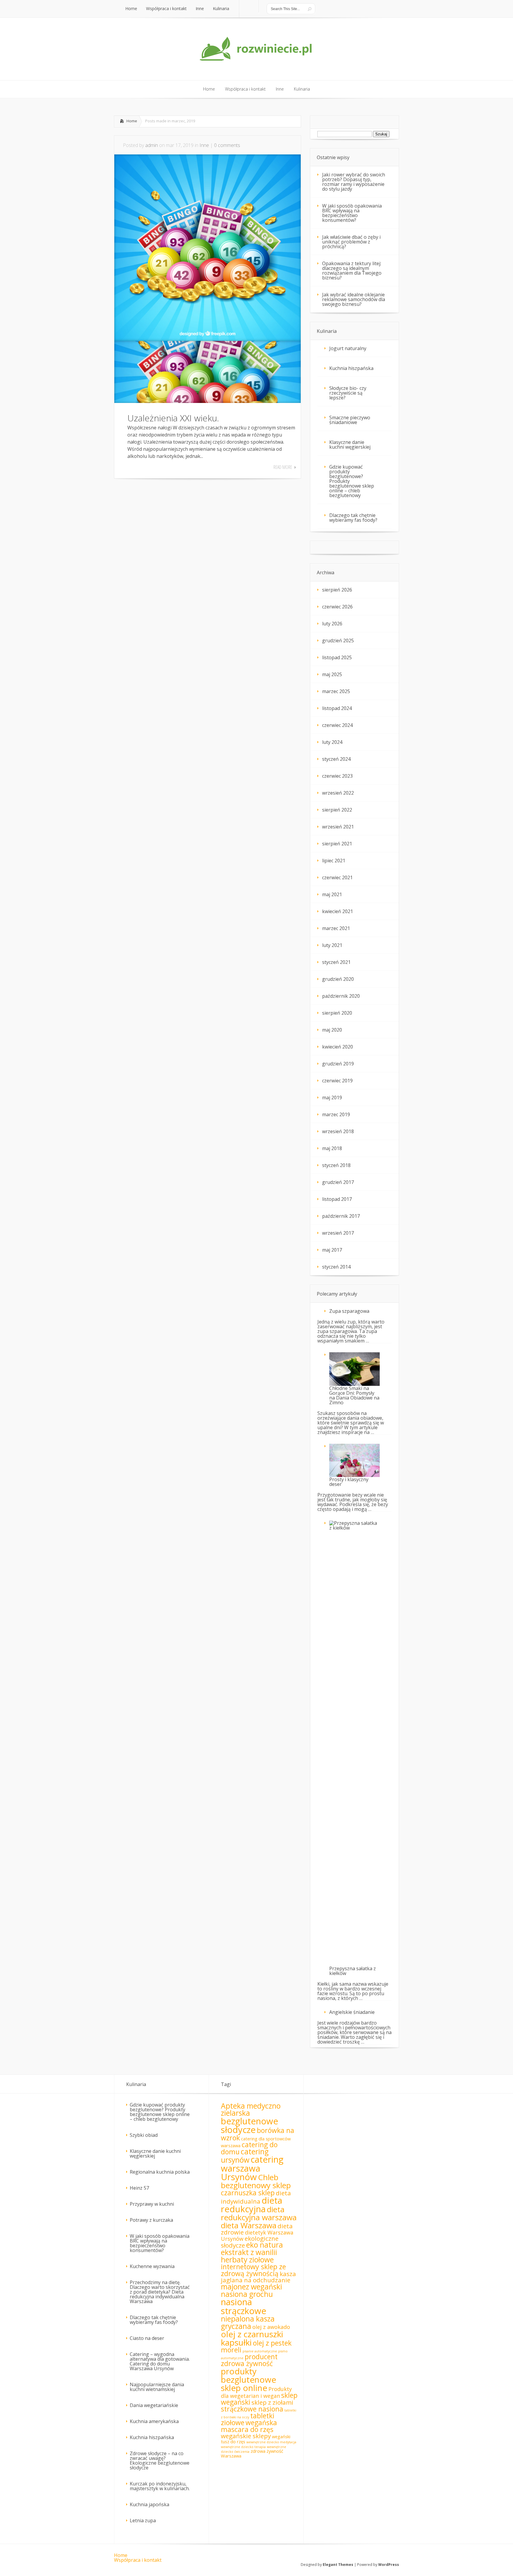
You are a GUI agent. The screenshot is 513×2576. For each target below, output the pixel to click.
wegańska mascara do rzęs (249, 2426)
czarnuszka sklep (248, 2193)
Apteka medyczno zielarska (251, 2109)
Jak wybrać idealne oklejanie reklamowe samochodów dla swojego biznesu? (354, 299)
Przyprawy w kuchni (152, 2204)
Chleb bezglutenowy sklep (256, 2181)
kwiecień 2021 (338, 911)
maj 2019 (332, 1098)
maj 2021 (332, 894)
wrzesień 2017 (338, 1233)
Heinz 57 (139, 2188)
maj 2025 (332, 674)
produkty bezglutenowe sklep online (248, 2379)
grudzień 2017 (338, 1182)
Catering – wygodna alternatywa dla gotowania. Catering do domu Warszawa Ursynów (160, 2361)
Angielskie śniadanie (352, 2012)
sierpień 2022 (337, 810)
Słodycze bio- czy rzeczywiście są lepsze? (348, 393)
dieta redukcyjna (252, 2205)
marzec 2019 (336, 1114)
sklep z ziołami (272, 2402)
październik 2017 (341, 1216)
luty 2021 (332, 945)
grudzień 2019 (338, 1064)
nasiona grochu (247, 2294)
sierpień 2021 (337, 844)
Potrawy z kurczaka (151, 2220)
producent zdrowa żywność (249, 2360)
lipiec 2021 (334, 861)
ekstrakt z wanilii (249, 2252)
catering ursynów (245, 2156)
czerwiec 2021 (337, 877)
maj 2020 (332, 1030)
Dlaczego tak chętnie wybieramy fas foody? (353, 518)
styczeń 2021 (336, 962)
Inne (204, 145)
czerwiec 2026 (337, 607)
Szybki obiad (144, 2135)
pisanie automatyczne (260, 2351)
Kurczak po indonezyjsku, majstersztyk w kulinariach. (160, 2486)
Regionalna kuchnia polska (160, 2172)
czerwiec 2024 (337, 725)
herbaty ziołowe (247, 2260)
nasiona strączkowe (244, 2306)
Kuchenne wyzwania (152, 2266)
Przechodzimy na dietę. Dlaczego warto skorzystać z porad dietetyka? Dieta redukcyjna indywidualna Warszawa (160, 2292)
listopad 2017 (337, 1199)
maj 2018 (332, 1148)
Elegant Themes (338, 2565)
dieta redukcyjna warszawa (259, 2213)
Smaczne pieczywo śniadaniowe (350, 420)
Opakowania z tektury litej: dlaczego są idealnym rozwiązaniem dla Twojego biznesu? (352, 271)
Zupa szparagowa (349, 1311)
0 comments (227, 145)
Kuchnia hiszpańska (351, 368)
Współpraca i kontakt (138, 2560)
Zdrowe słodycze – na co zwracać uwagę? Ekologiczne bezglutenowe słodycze (160, 2460)
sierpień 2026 (337, 590)
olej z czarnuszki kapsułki (252, 2338)
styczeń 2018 (336, 1165)
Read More (283, 467)
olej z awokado (271, 2327)
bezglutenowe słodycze (250, 2125)
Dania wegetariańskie (154, 2405)
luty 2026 (332, 624)
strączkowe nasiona (252, 2409)
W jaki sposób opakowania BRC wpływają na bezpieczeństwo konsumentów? (352, 213)
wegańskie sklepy (246, 2436)
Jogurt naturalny (348, 348)
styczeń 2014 (336, 1267)
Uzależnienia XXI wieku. (173, 418)
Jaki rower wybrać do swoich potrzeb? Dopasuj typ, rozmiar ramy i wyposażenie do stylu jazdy (354, 182)
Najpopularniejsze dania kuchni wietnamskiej (157, 2387)
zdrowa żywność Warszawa (252, 2453)
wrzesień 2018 (338, 1131)
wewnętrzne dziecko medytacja (271, 2442)
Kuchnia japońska (149, 2504)
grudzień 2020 (338, 979)
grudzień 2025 (338, 641)
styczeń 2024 (336, 759)
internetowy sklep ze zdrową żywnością (253, 2270)
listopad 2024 (337, 708)
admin (152, 145)
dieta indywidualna (256, 2197)
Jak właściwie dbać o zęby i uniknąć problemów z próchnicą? (351, 242)
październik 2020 (341, 996)
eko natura (265, 2245)
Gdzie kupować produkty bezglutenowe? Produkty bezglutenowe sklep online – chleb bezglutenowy (352, 481)
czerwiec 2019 (337, 1081)
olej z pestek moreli (256, 2346)
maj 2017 (332, 1250)
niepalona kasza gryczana (248, 2322)
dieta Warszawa (249, 2225)
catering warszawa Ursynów (252, 2168)
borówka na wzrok (258, 2134)
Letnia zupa (143, 2520)
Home (132, 121)
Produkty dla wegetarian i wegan (256, 2392)
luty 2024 (332, 742)
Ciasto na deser (147, 2338)
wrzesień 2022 (338, 793)
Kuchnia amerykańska (154, 2421)
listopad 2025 (337, 657)
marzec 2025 (336, 691)
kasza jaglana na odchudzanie (258, 2277)
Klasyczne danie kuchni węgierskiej (350, 445)
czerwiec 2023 (337, 776)
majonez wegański (251, 2287)
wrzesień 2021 (338, 827)
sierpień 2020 (337, 1013)
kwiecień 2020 (338, 1047)
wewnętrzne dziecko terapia (243, 2447)
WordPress (389, 2565)
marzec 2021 (336, 928)
